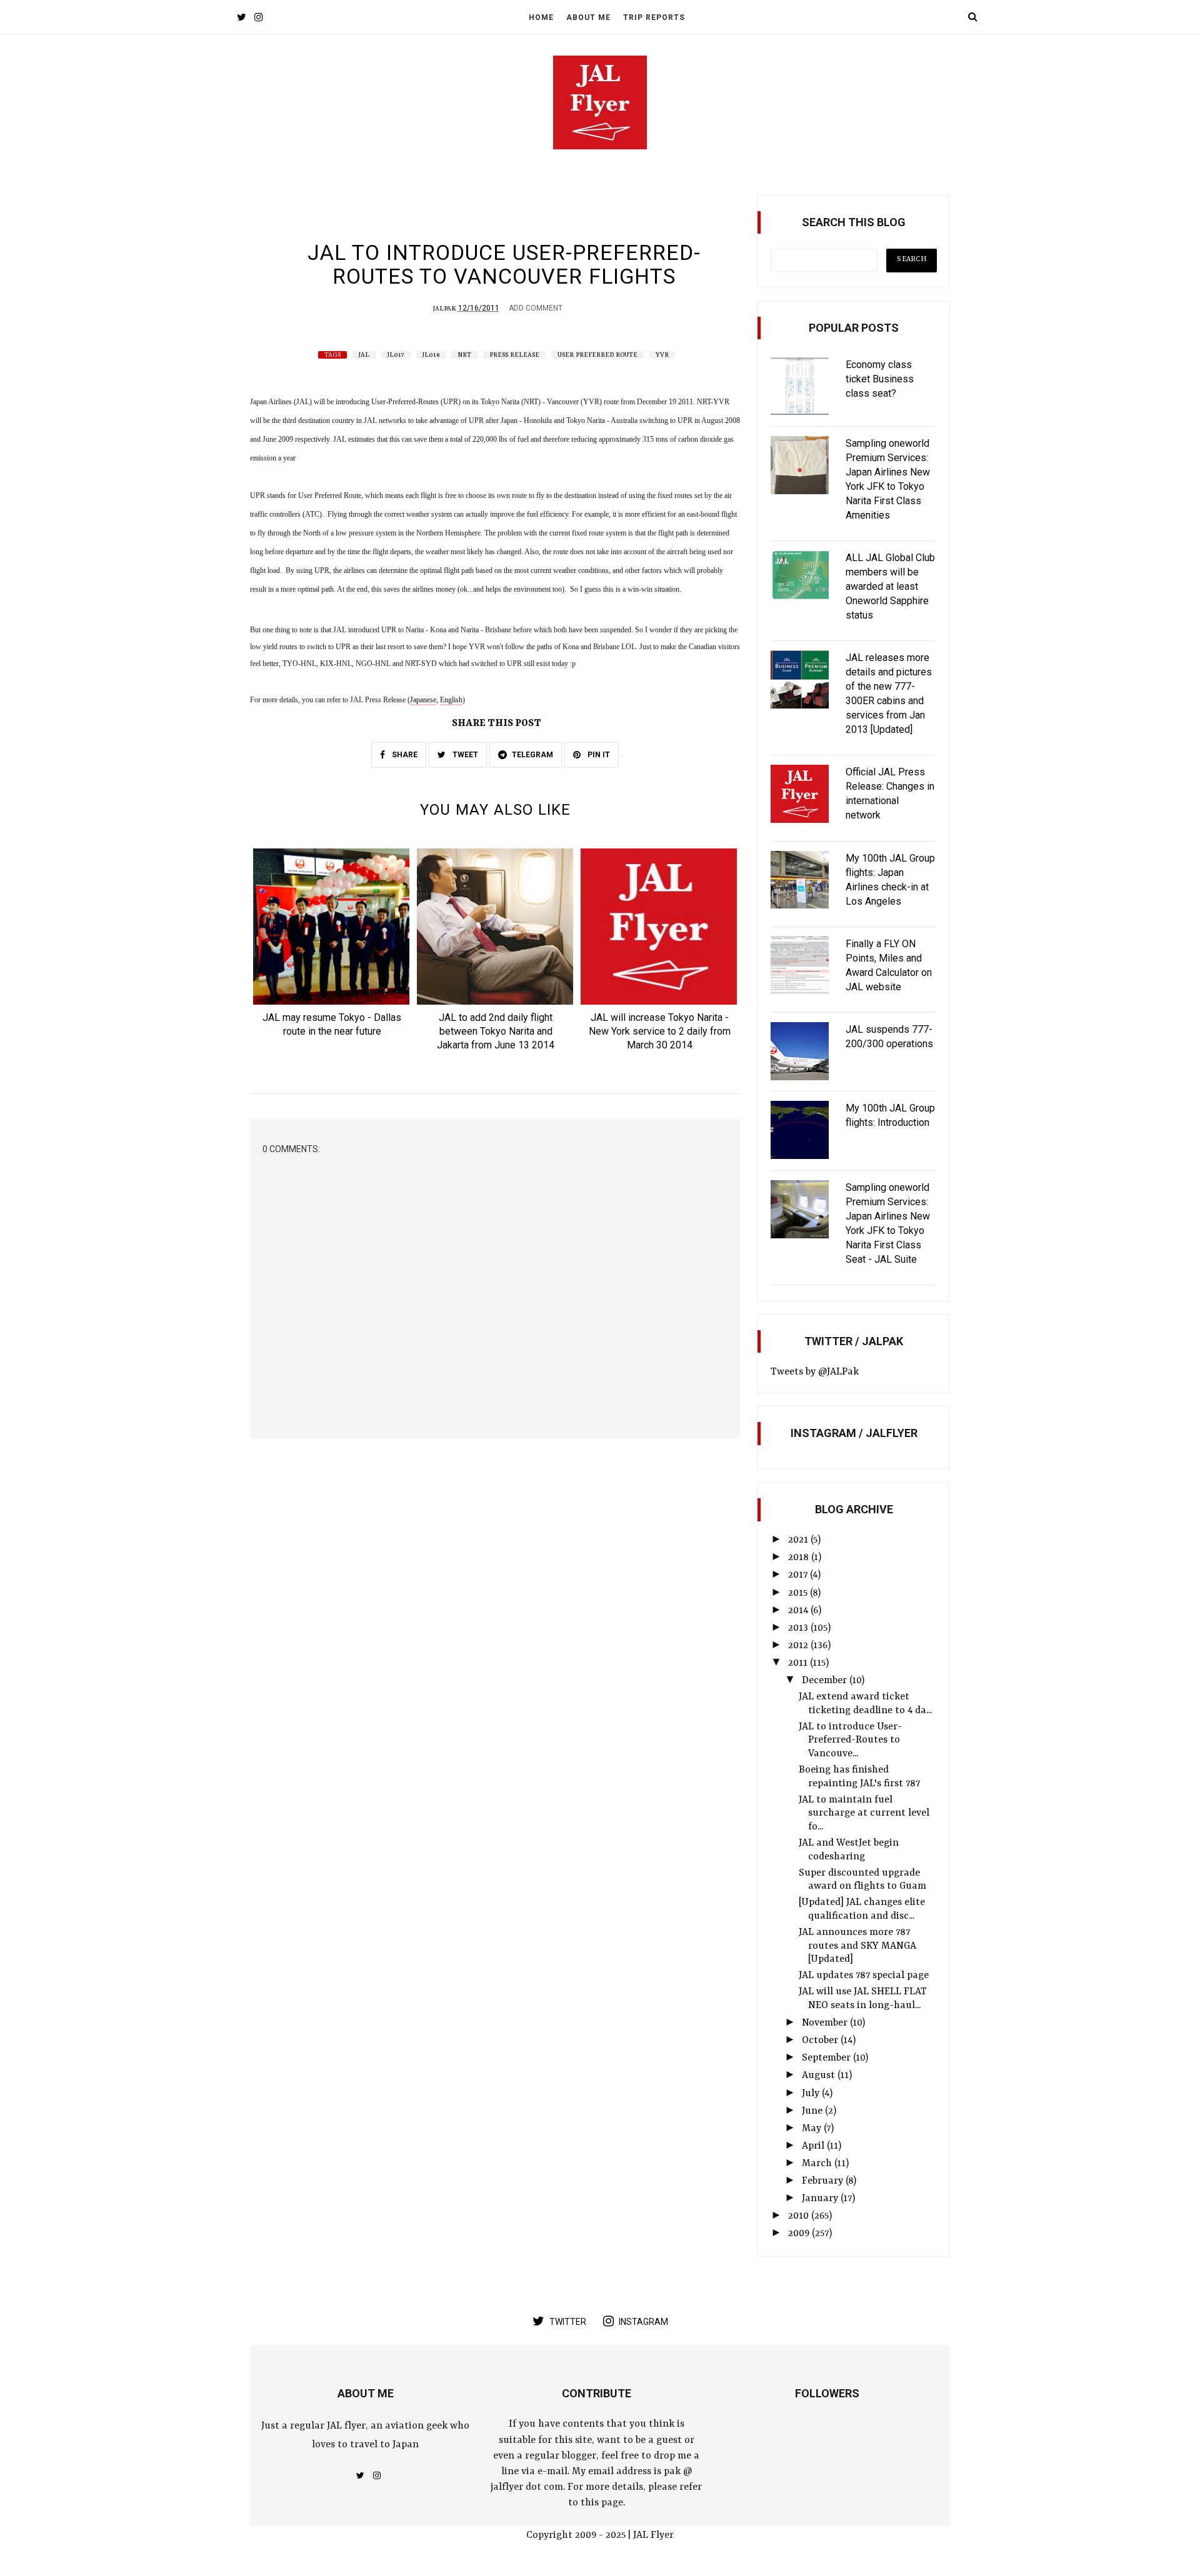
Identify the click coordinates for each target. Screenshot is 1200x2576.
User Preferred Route (597, 355)
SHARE (404, 755)
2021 (799, 1540)
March (818, 2164)
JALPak (445, 309)
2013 (799, 1628)
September (827, 2058)
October (821, 2041)
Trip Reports (654, 17)
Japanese (423, 700)
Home (541, 17)
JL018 (431, 355)
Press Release (514, 355)
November (826, 2023)
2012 (799, 1646)
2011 (799, 1663)
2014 (799, 1611)
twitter (568, 2322)
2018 (800, 1558)
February (824, 2181)
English (451, 700)
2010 (800, 2216)
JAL (364, 355)
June (813, 2111)
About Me (588, 17)
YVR (662, 355)
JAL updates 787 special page (864, 1976)
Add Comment (536, 308)
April (814, 2146)
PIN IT (598, 755)
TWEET (464, 755)
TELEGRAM (532, 755)
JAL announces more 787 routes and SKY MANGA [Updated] (857, 1946)
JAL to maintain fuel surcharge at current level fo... (864, 1813)
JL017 (396, 355)
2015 (799, 1593)
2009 (800, 2234)
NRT (464, 355)
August (820, 2076)
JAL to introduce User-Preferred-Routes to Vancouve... (850, 1740)
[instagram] (258, 18)
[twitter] (242, 18)
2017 (799, 1575)
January (821, 2199)
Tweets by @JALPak (815, 1372)
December (826, 1681)
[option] (332, 947)
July (812, 2094)
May (813, 2129)
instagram (643, 2322)
